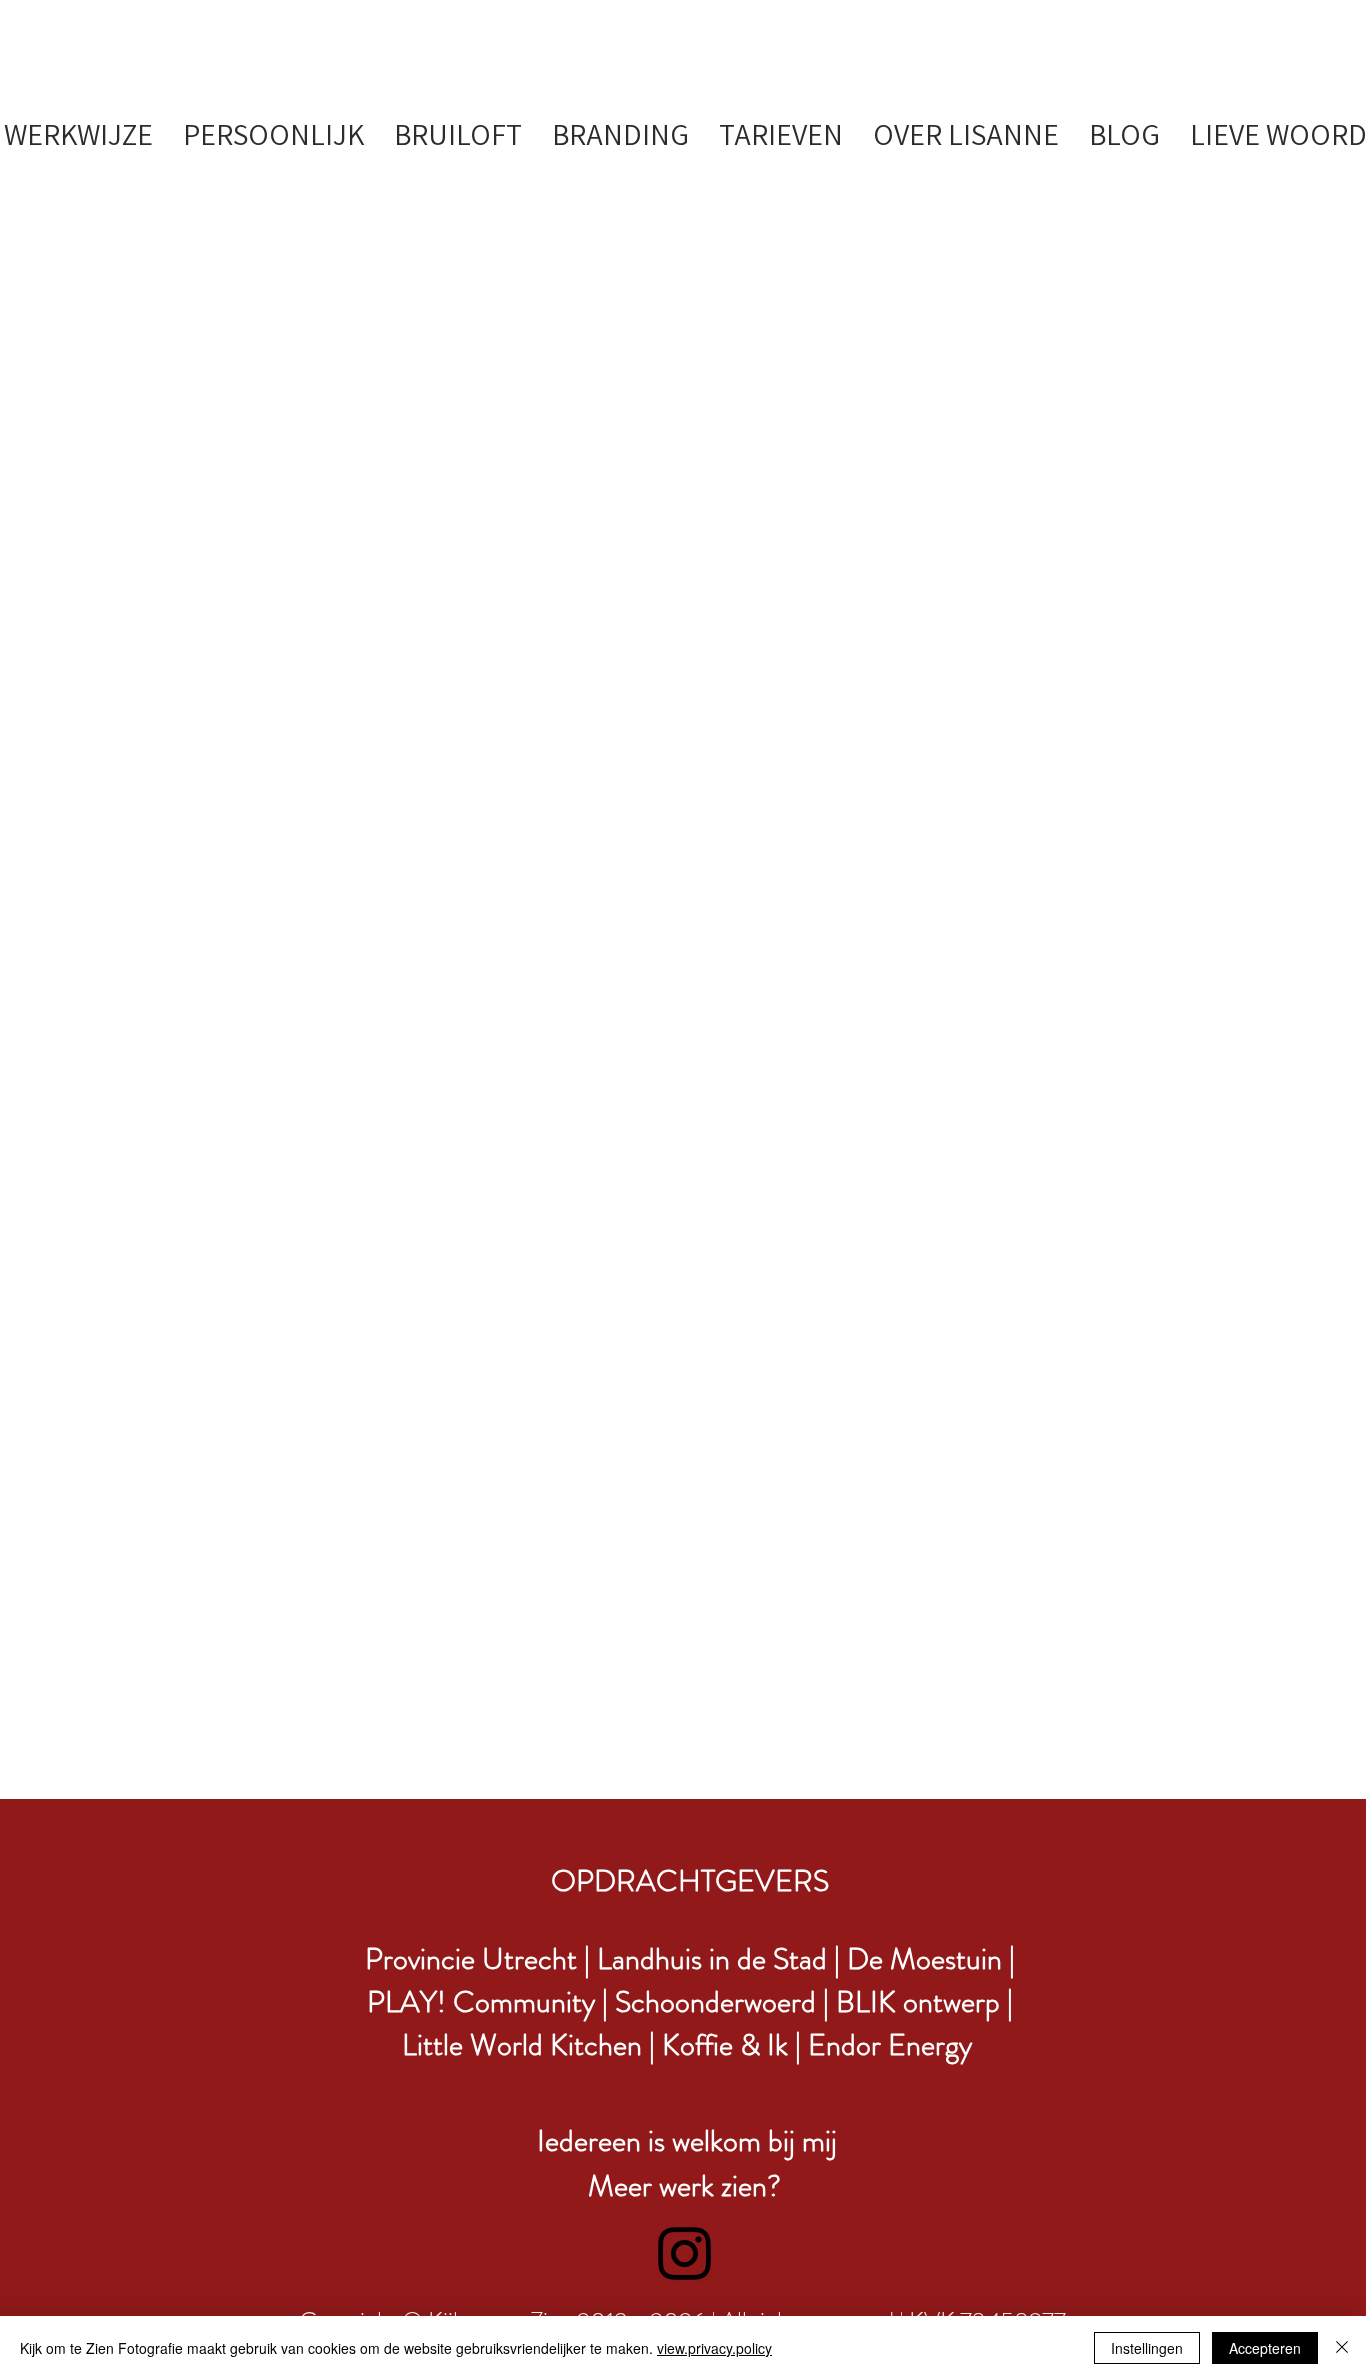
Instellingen (1147, 2348)
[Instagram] (684, 2253)
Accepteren (1265, 2348)
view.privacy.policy (714, 2348)
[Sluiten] (1342, 2348)
